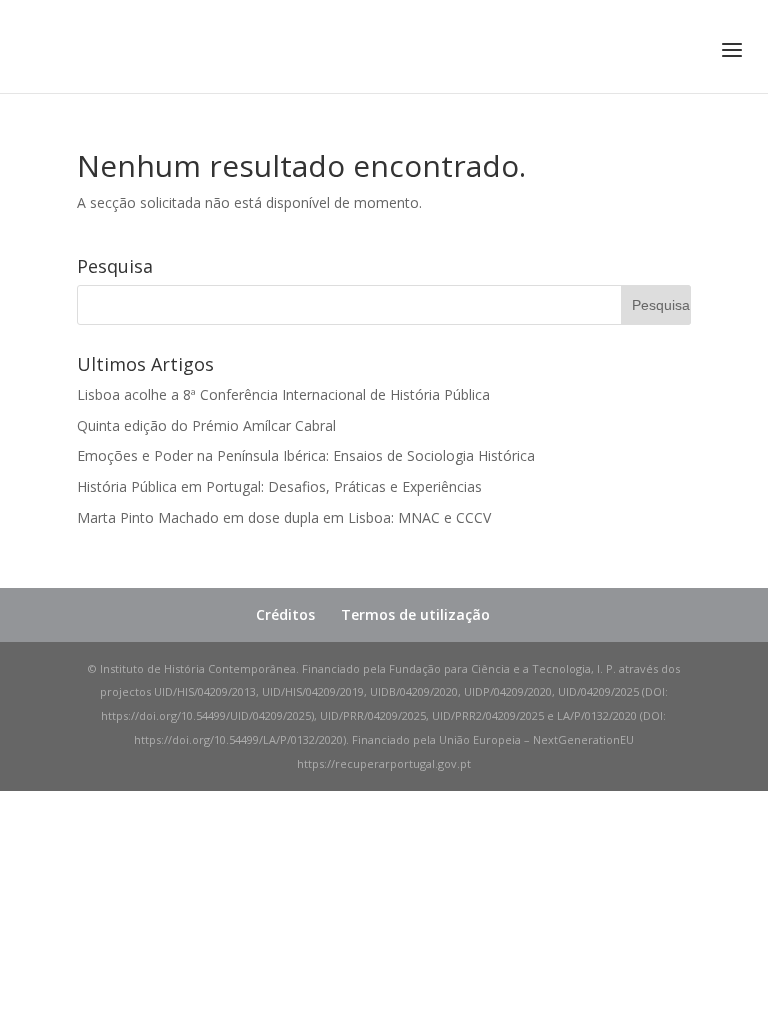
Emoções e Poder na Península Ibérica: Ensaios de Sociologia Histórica (306, 455)
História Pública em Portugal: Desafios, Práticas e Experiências (279, 486)
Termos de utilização (415, 614)
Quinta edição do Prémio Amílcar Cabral (206, 425)
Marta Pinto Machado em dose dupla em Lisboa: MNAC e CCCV (284, 517)
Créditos (285, 614)
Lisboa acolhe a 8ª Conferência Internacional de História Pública (283, 394)
